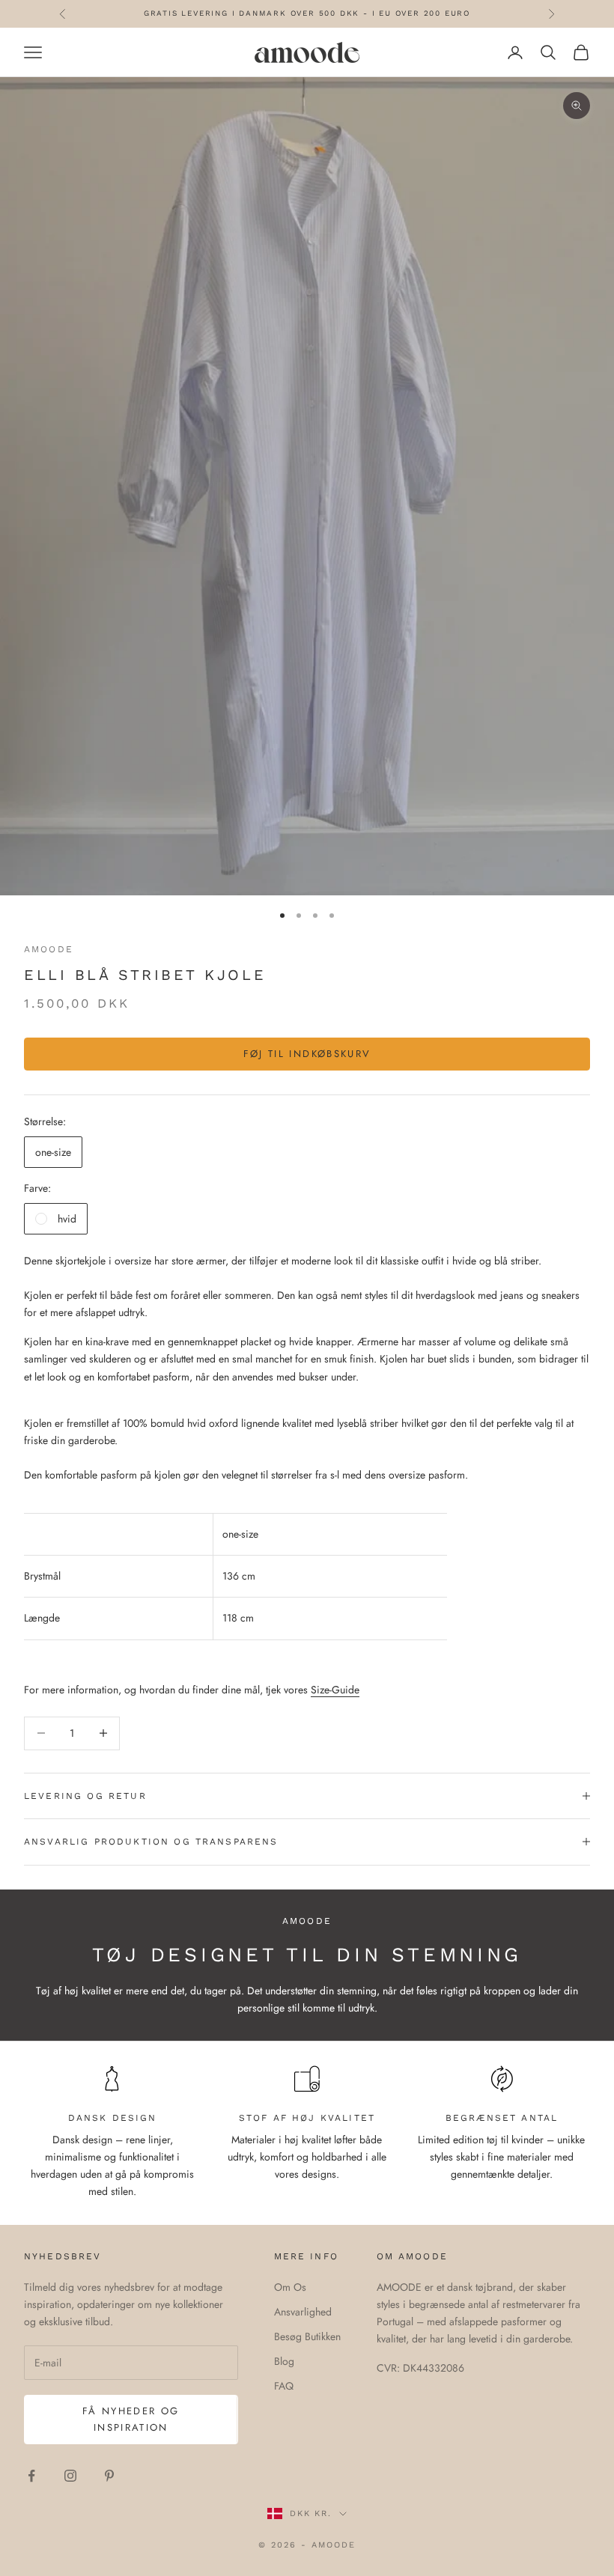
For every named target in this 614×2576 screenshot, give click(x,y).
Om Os (290, 2287)
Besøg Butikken (307, 2336)
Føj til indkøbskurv (307, 1054)
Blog (284, 2361)
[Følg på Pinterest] (109, 2476)
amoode (49, 949)
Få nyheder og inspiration (131, 2419)
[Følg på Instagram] (70, 2476)
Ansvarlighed (303, 2312)
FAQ (284, 2386)
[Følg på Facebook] (31, 2476)
